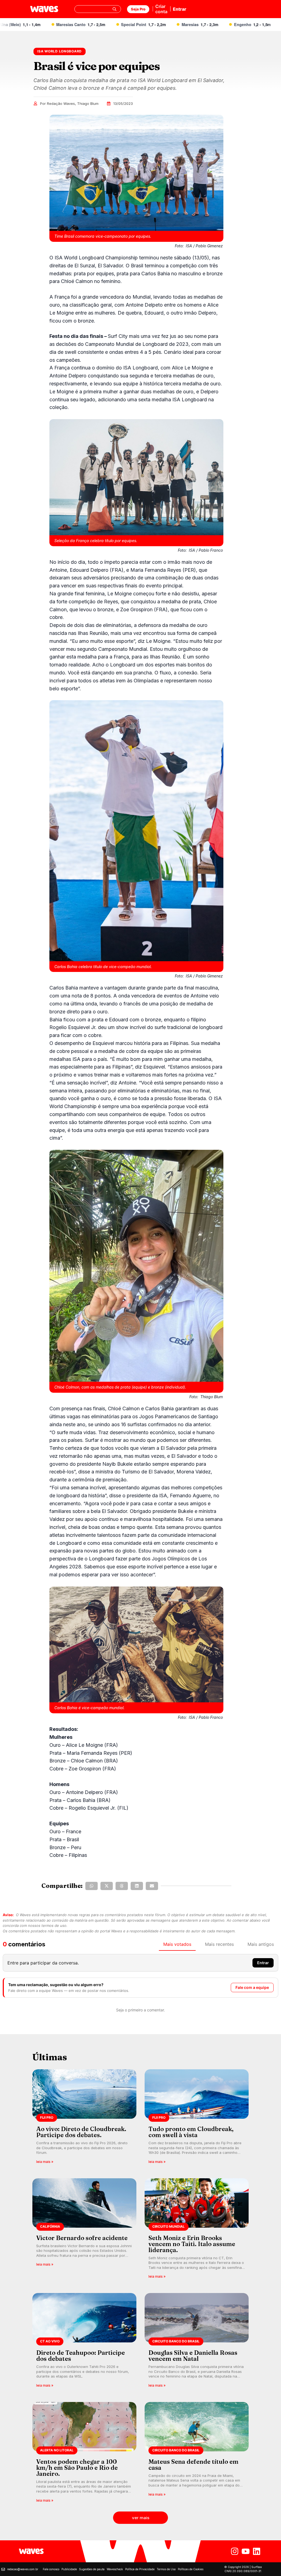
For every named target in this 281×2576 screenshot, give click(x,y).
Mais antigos (261, 1944)
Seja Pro (138, 9)
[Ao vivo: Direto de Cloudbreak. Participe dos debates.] (84, 2118)
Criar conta (161, 9)
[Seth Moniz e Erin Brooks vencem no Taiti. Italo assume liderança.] (197, 2230)
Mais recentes (219, 1944)
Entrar (180, 9)
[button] (92, 1886)
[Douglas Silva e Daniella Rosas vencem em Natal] (197, 2342)
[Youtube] (246, 2551)
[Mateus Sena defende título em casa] (197, 2454)
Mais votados (177, 1944)
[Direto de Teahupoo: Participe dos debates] (84, 2342)
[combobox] (98, 9)
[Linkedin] (257, 2551)
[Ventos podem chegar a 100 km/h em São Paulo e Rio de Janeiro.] (84, 2454)
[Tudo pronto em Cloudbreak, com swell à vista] (197, 2118)
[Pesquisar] (114, 9)
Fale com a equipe (252, 1987)
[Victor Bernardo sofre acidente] (84, 2230)
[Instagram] (235, 2551)
